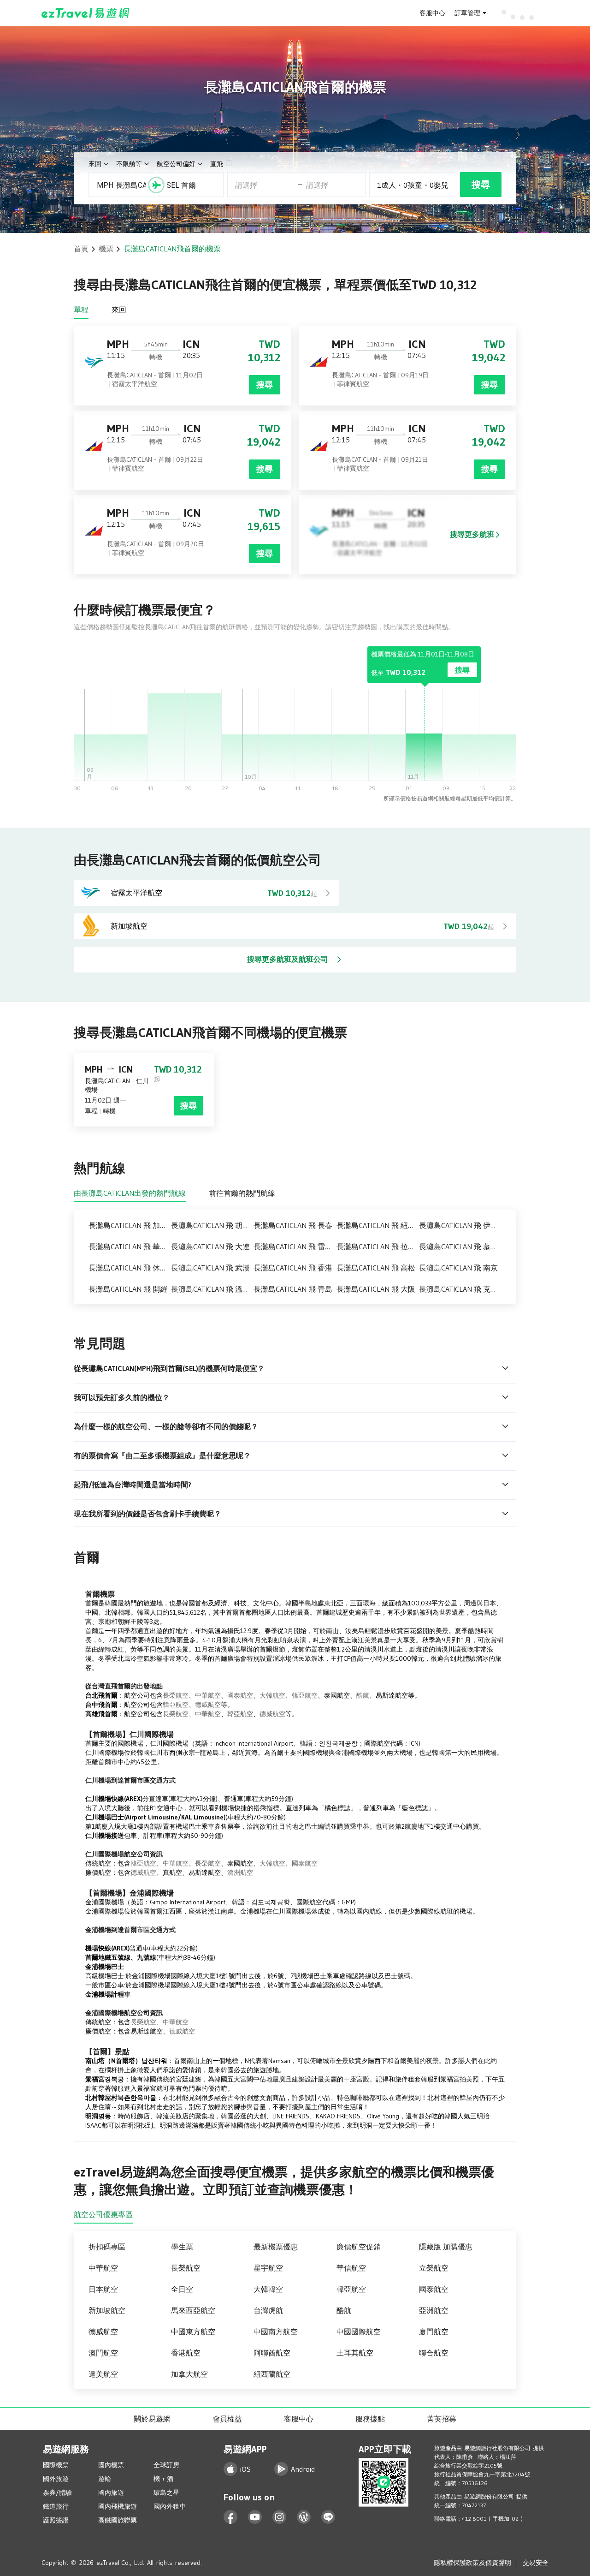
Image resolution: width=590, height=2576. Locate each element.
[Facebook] (231, 2517)
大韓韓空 (268, 2289)
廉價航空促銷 (359, 2247)
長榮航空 (176, 1695)
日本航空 (103, 2289)
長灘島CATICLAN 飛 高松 (376, 1268)
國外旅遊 (56, 2479)
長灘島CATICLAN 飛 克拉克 (460, 1289)
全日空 (182, 2289)
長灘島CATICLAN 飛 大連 (210, 1246)
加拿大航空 (189, 2374)
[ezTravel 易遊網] (86, 13)
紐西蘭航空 (272, 2374)
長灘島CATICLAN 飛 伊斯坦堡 (460, 1225)
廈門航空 (434, 2332)
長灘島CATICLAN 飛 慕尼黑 (460, 1246)
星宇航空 (268, 2268)
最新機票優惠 (276, 2247)
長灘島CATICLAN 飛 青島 (293, 1289)
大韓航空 (272, 1695)
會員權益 (227, 2419)
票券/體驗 (57, 2493)
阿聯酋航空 (272, 2353)
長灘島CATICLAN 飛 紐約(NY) (378, 1225)
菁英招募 (442, 2419)
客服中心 (432, 13)
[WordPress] (304, 2517)
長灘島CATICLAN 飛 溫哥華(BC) (212, 1289)
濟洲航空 (240, 1872)
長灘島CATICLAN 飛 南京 (458, 1268)
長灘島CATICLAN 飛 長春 (293, 1225)
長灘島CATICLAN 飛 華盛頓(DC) (130, 1246)
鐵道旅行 (56, 2506)
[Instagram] (280, 2517)
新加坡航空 (107, 2310)
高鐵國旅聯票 (118, 2520)
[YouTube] (255, 2517)
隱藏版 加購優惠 (446, 2247)
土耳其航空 (355, 2353)
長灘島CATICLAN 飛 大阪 (376, 1289)
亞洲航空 (434, 2310)
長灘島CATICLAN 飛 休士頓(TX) (130, 1268)
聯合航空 (434, 2353)
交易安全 (536, 2563)
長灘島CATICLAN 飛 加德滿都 (130, 1225)
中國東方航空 (193, 2332)
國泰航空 (240, 1695)
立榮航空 (434, 2268)
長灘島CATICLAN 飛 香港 (293, 1268)
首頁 (81, 249)
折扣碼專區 (107, 2247)
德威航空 (208, 1705)
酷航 (363, 1695)
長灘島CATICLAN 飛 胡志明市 (212, 1225)
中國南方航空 (276, 2332)
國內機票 (111, 2465)
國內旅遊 (111, 2493)
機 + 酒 (163, 2479)
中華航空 (208, 1695)
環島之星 (166, 2493)
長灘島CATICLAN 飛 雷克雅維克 (295, 1246)
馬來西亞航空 (193, 2310)
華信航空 (351, 2268)
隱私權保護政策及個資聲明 (472, 2563)
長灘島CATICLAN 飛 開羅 (128, 1289)
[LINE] (328, 2517)
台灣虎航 (268, 2310)
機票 (106, 249)
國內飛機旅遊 (118, 2506)
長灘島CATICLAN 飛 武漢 (210, 1268)
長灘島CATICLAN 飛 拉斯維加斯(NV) (378, 1246)
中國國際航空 (359, 2332)
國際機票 (56, 2465)
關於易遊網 (152, 2419)
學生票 (182, 2247)
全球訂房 (166, 2465)
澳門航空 (103, 2353)
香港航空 (186, 2353)
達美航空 (103, 2374)
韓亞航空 (305, 1695)
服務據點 (370, 2419)
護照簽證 (56, 2520)
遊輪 (105, 2479)
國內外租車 (170, 2506)
